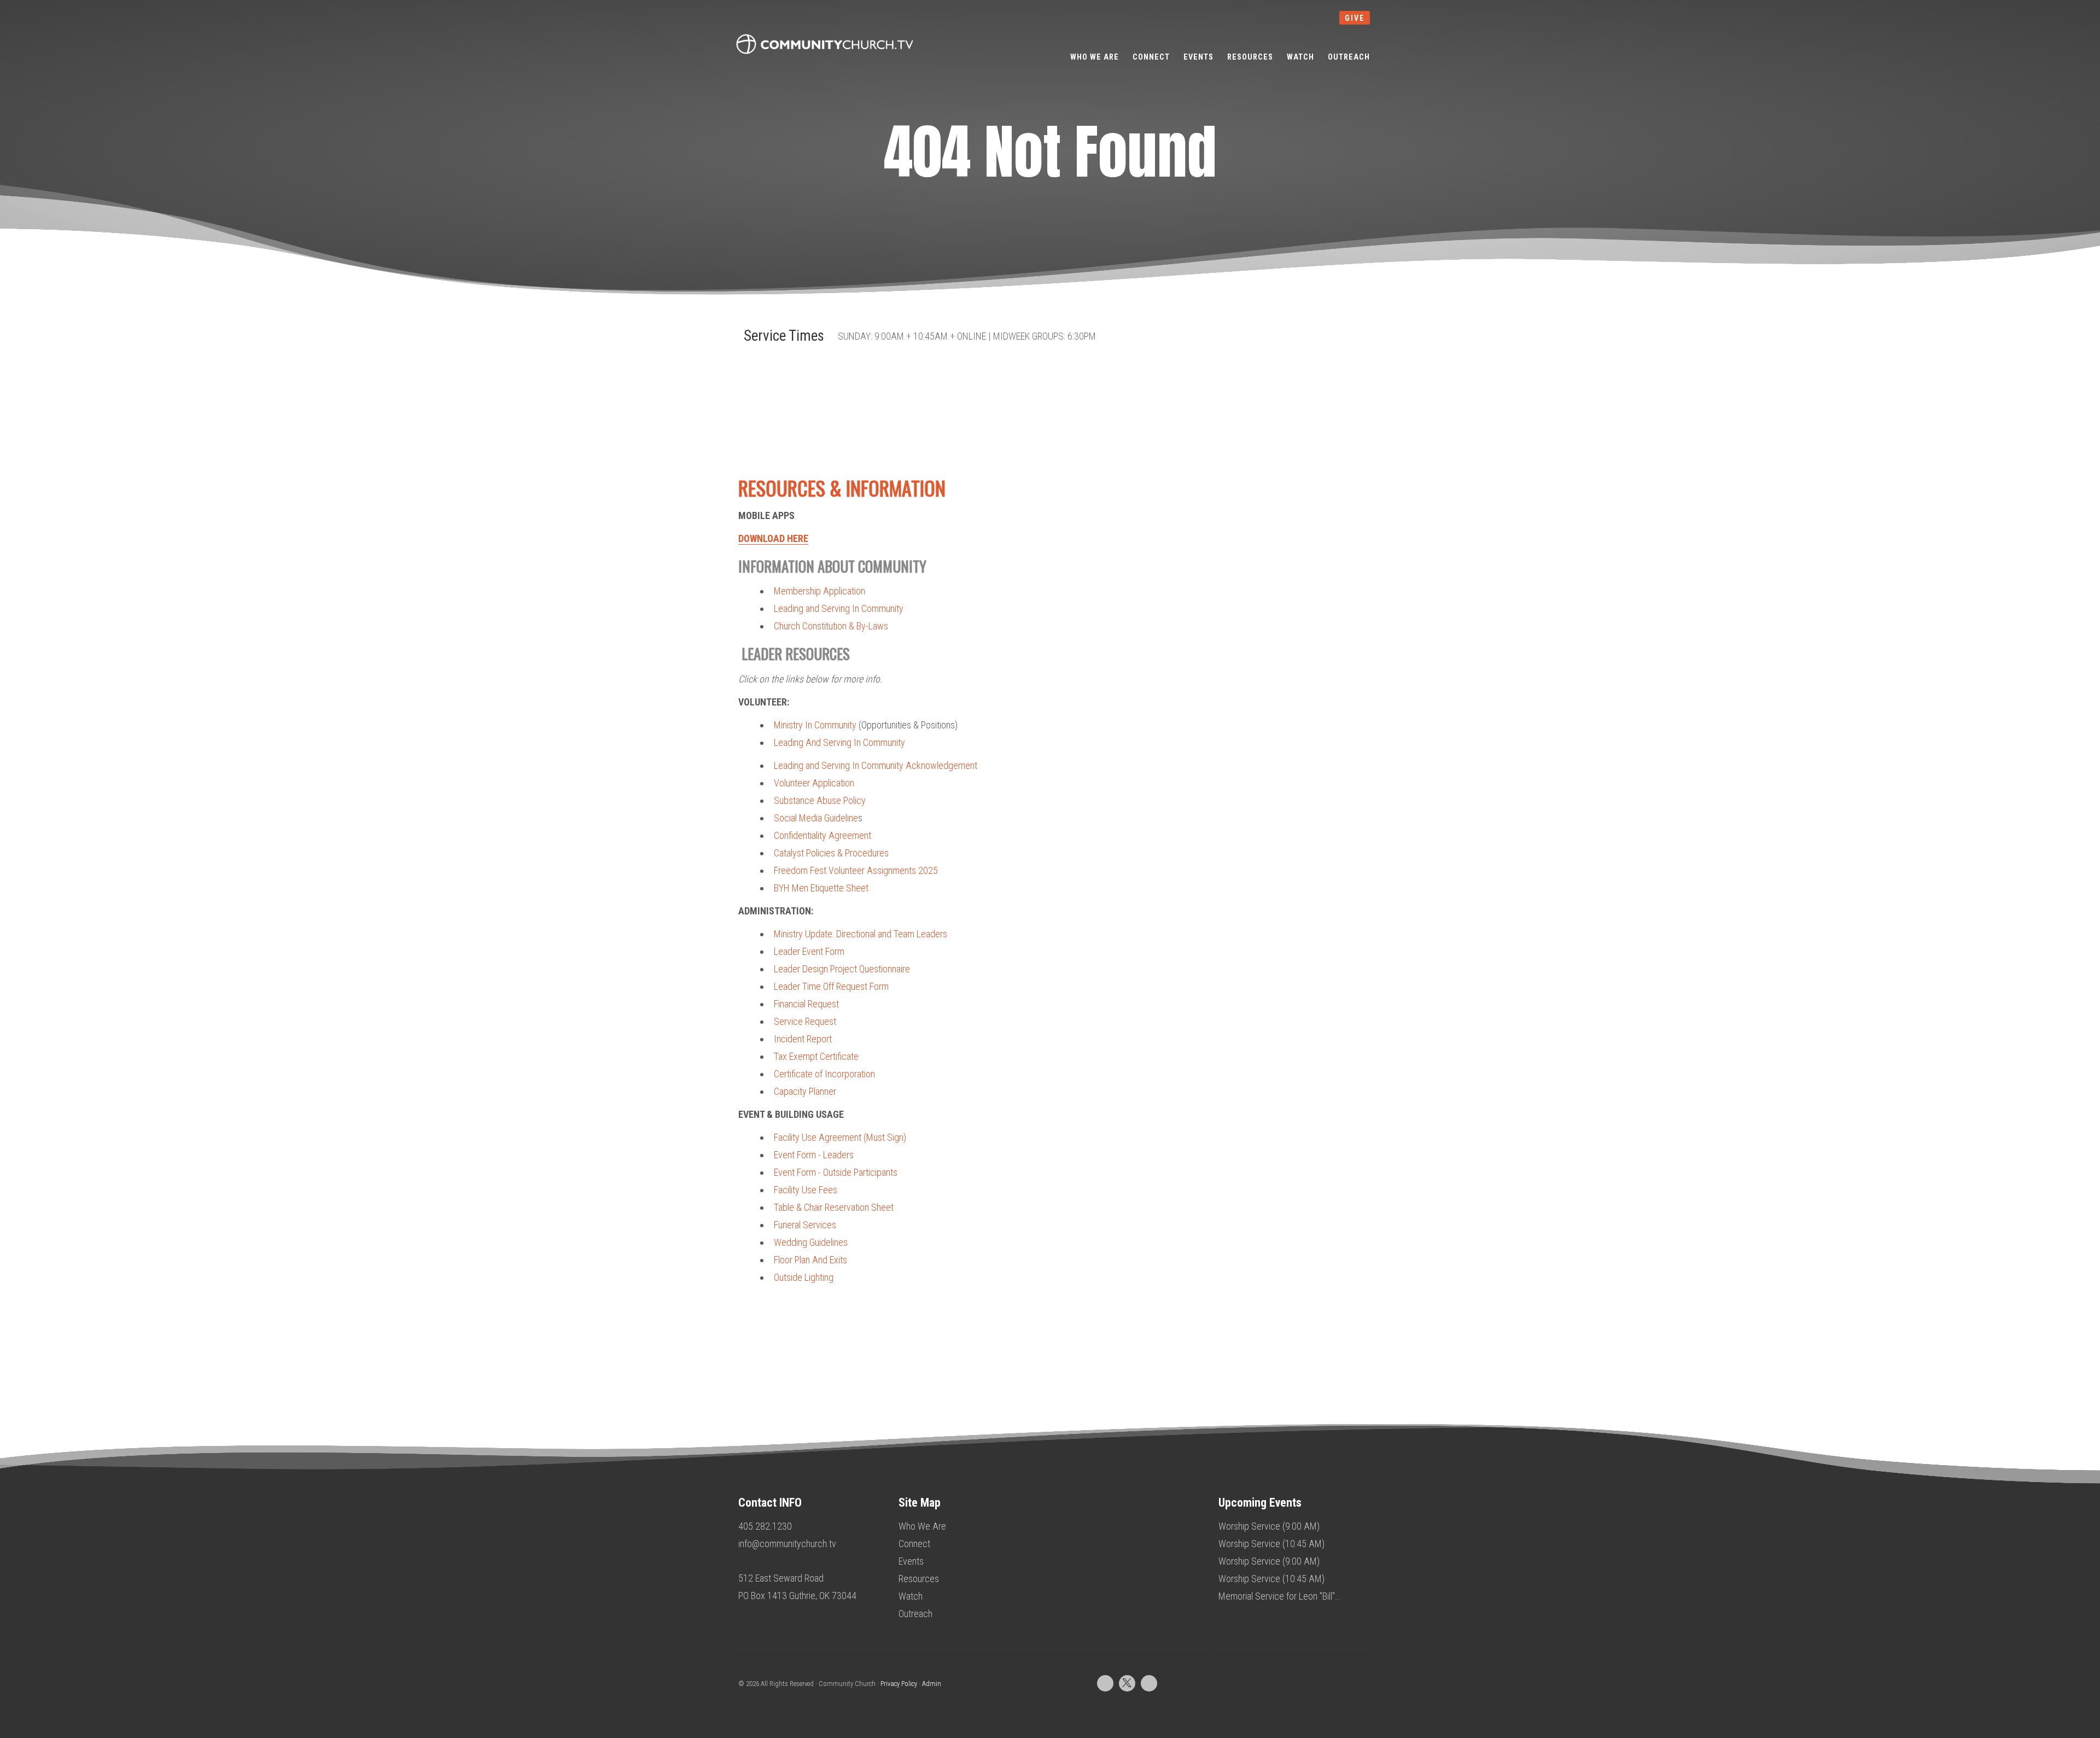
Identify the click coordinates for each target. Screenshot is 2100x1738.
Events (911, 1561)
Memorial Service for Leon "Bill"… (1279, 1596)
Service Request (805, 1021)
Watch (911, 1596)
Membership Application (819, 591)
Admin (932, 1684)
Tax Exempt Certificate (816, 1056)
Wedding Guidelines (811, 1242)
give (1355, 18)
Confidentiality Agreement (822, 835)
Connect (914, 1544)
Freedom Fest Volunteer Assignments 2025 (856, 870)
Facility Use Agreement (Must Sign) (840, 1137)
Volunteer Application (814, 783)
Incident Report (803, 1039)
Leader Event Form (809, 951)
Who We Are (922, 1526)
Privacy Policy (899, 1684)
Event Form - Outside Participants (836, 1172)
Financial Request (806, 1004)
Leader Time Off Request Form (831, 986)
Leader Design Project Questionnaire (842, 969)
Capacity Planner (805, 1091)
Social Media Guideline (816, 818)
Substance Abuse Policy (820, 800)
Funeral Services (805, 1225)
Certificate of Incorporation (824, 1074)
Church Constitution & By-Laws (831, 626)
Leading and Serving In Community (839, 608)
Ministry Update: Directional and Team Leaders (861, 934)
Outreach (915, 1614)
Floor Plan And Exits (810, 1260)
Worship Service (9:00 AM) (1269, 1526)
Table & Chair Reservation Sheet (834, 1207)
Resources (919, 1579)
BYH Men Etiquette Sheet (821, 888)
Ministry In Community (815, 725)
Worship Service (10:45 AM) (1271, 1544)
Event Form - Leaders (814, 1155)
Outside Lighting (804, 1277)
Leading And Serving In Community (839, 742)
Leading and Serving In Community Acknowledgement (876, 765)
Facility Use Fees (806, 1190)
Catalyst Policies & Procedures (831, 853)
